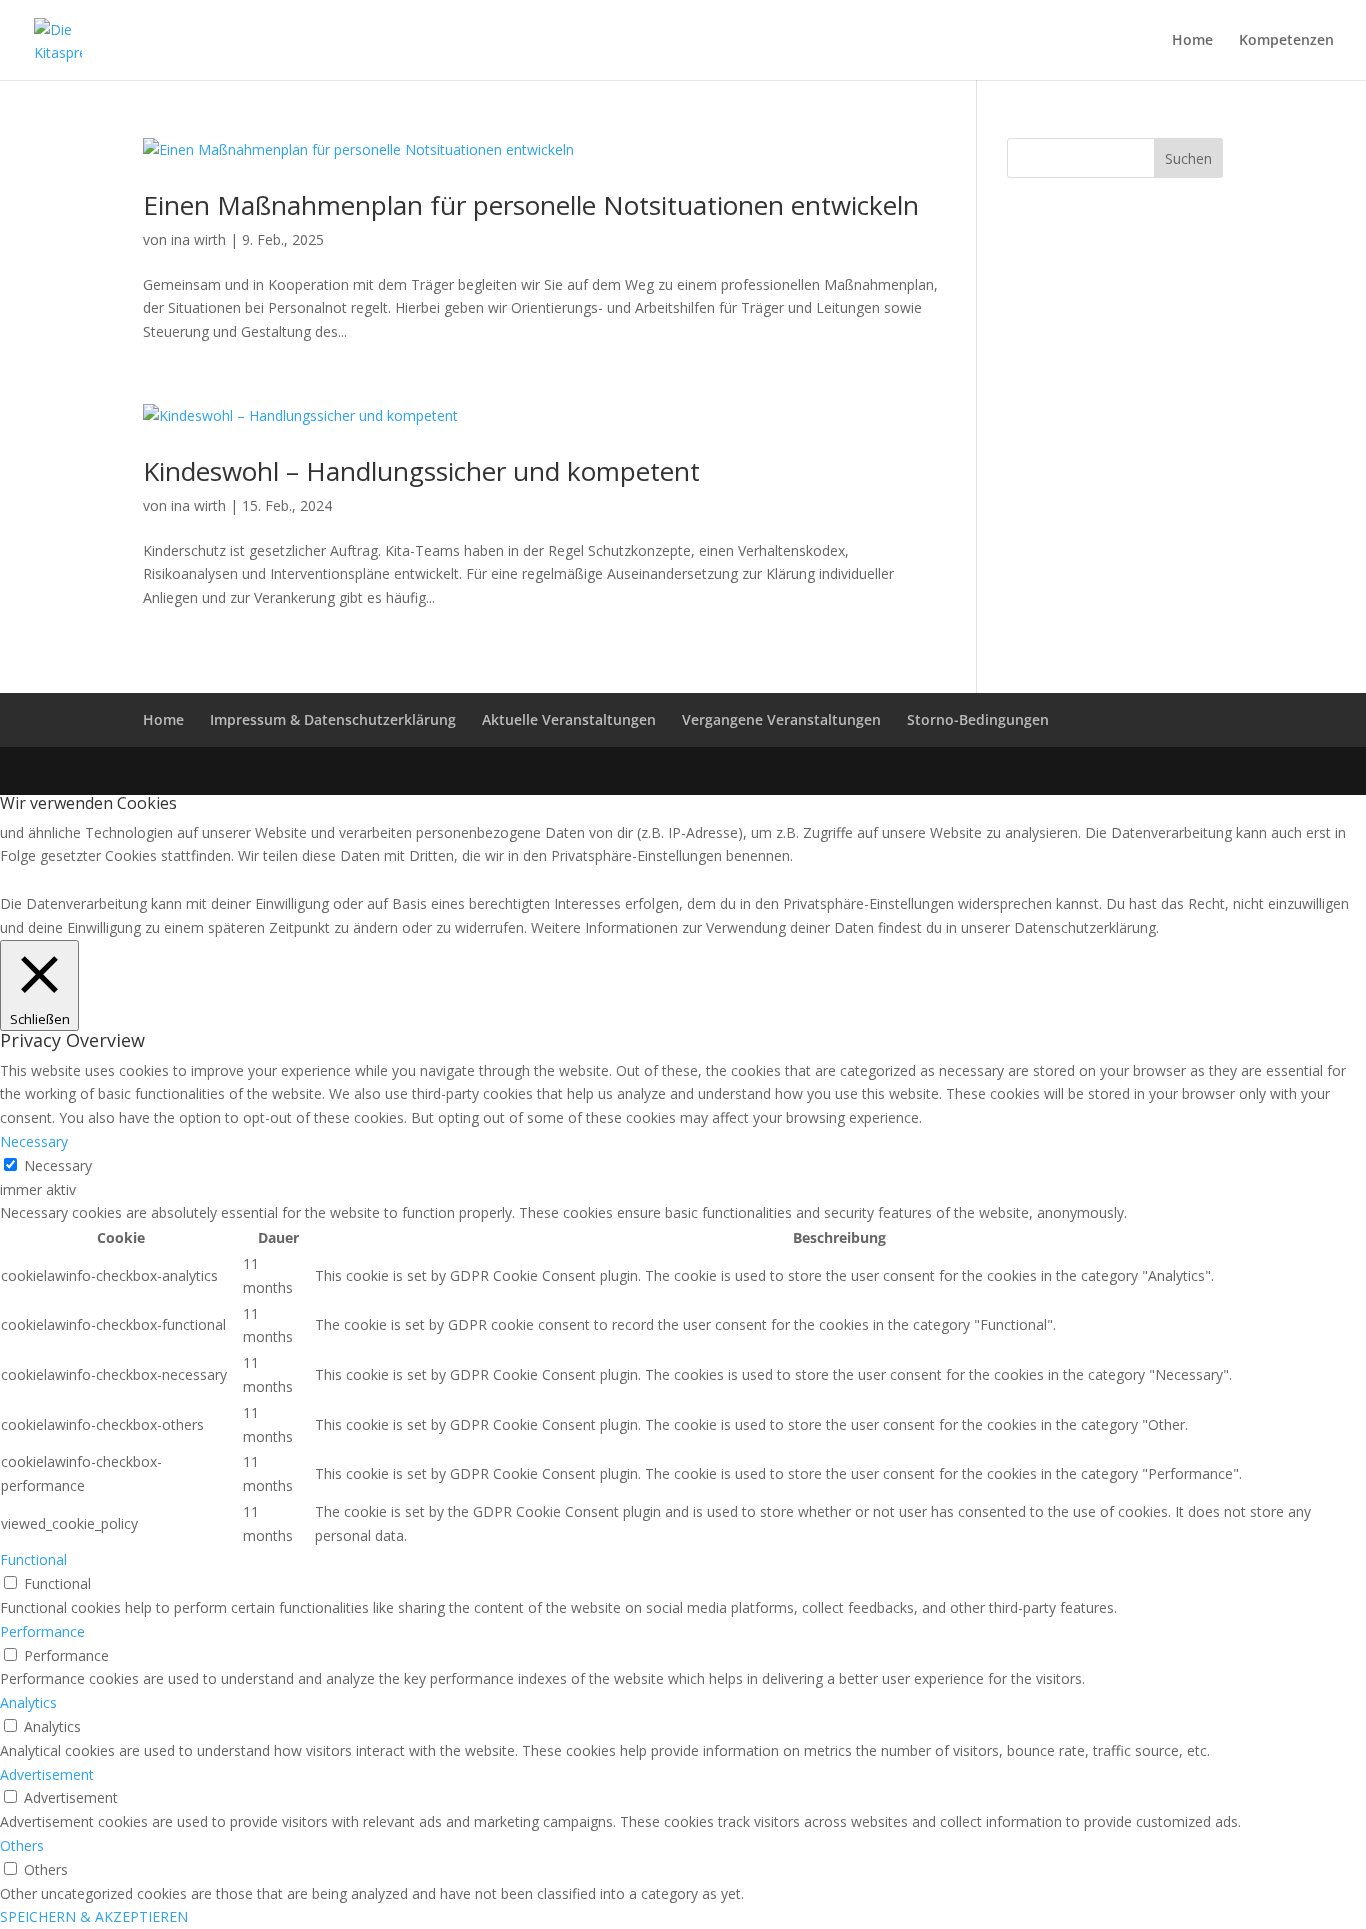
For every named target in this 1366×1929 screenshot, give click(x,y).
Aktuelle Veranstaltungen (569, 719)
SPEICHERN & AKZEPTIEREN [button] (94, 1916)
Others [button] (22, 1845)
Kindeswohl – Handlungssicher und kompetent (421, 471)
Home (1192, 41)
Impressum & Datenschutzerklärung (333, 719)
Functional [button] (33, 1559)
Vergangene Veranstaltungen (781, 719)
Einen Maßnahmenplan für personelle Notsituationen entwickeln (531, 205)
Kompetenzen (1286, 41)
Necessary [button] (34, 1141)
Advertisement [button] (47, 1774)
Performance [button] (42, 1631)
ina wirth (198, 239)
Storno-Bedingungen (978, 719)
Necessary (58, 1165)
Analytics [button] (28, 1702)
